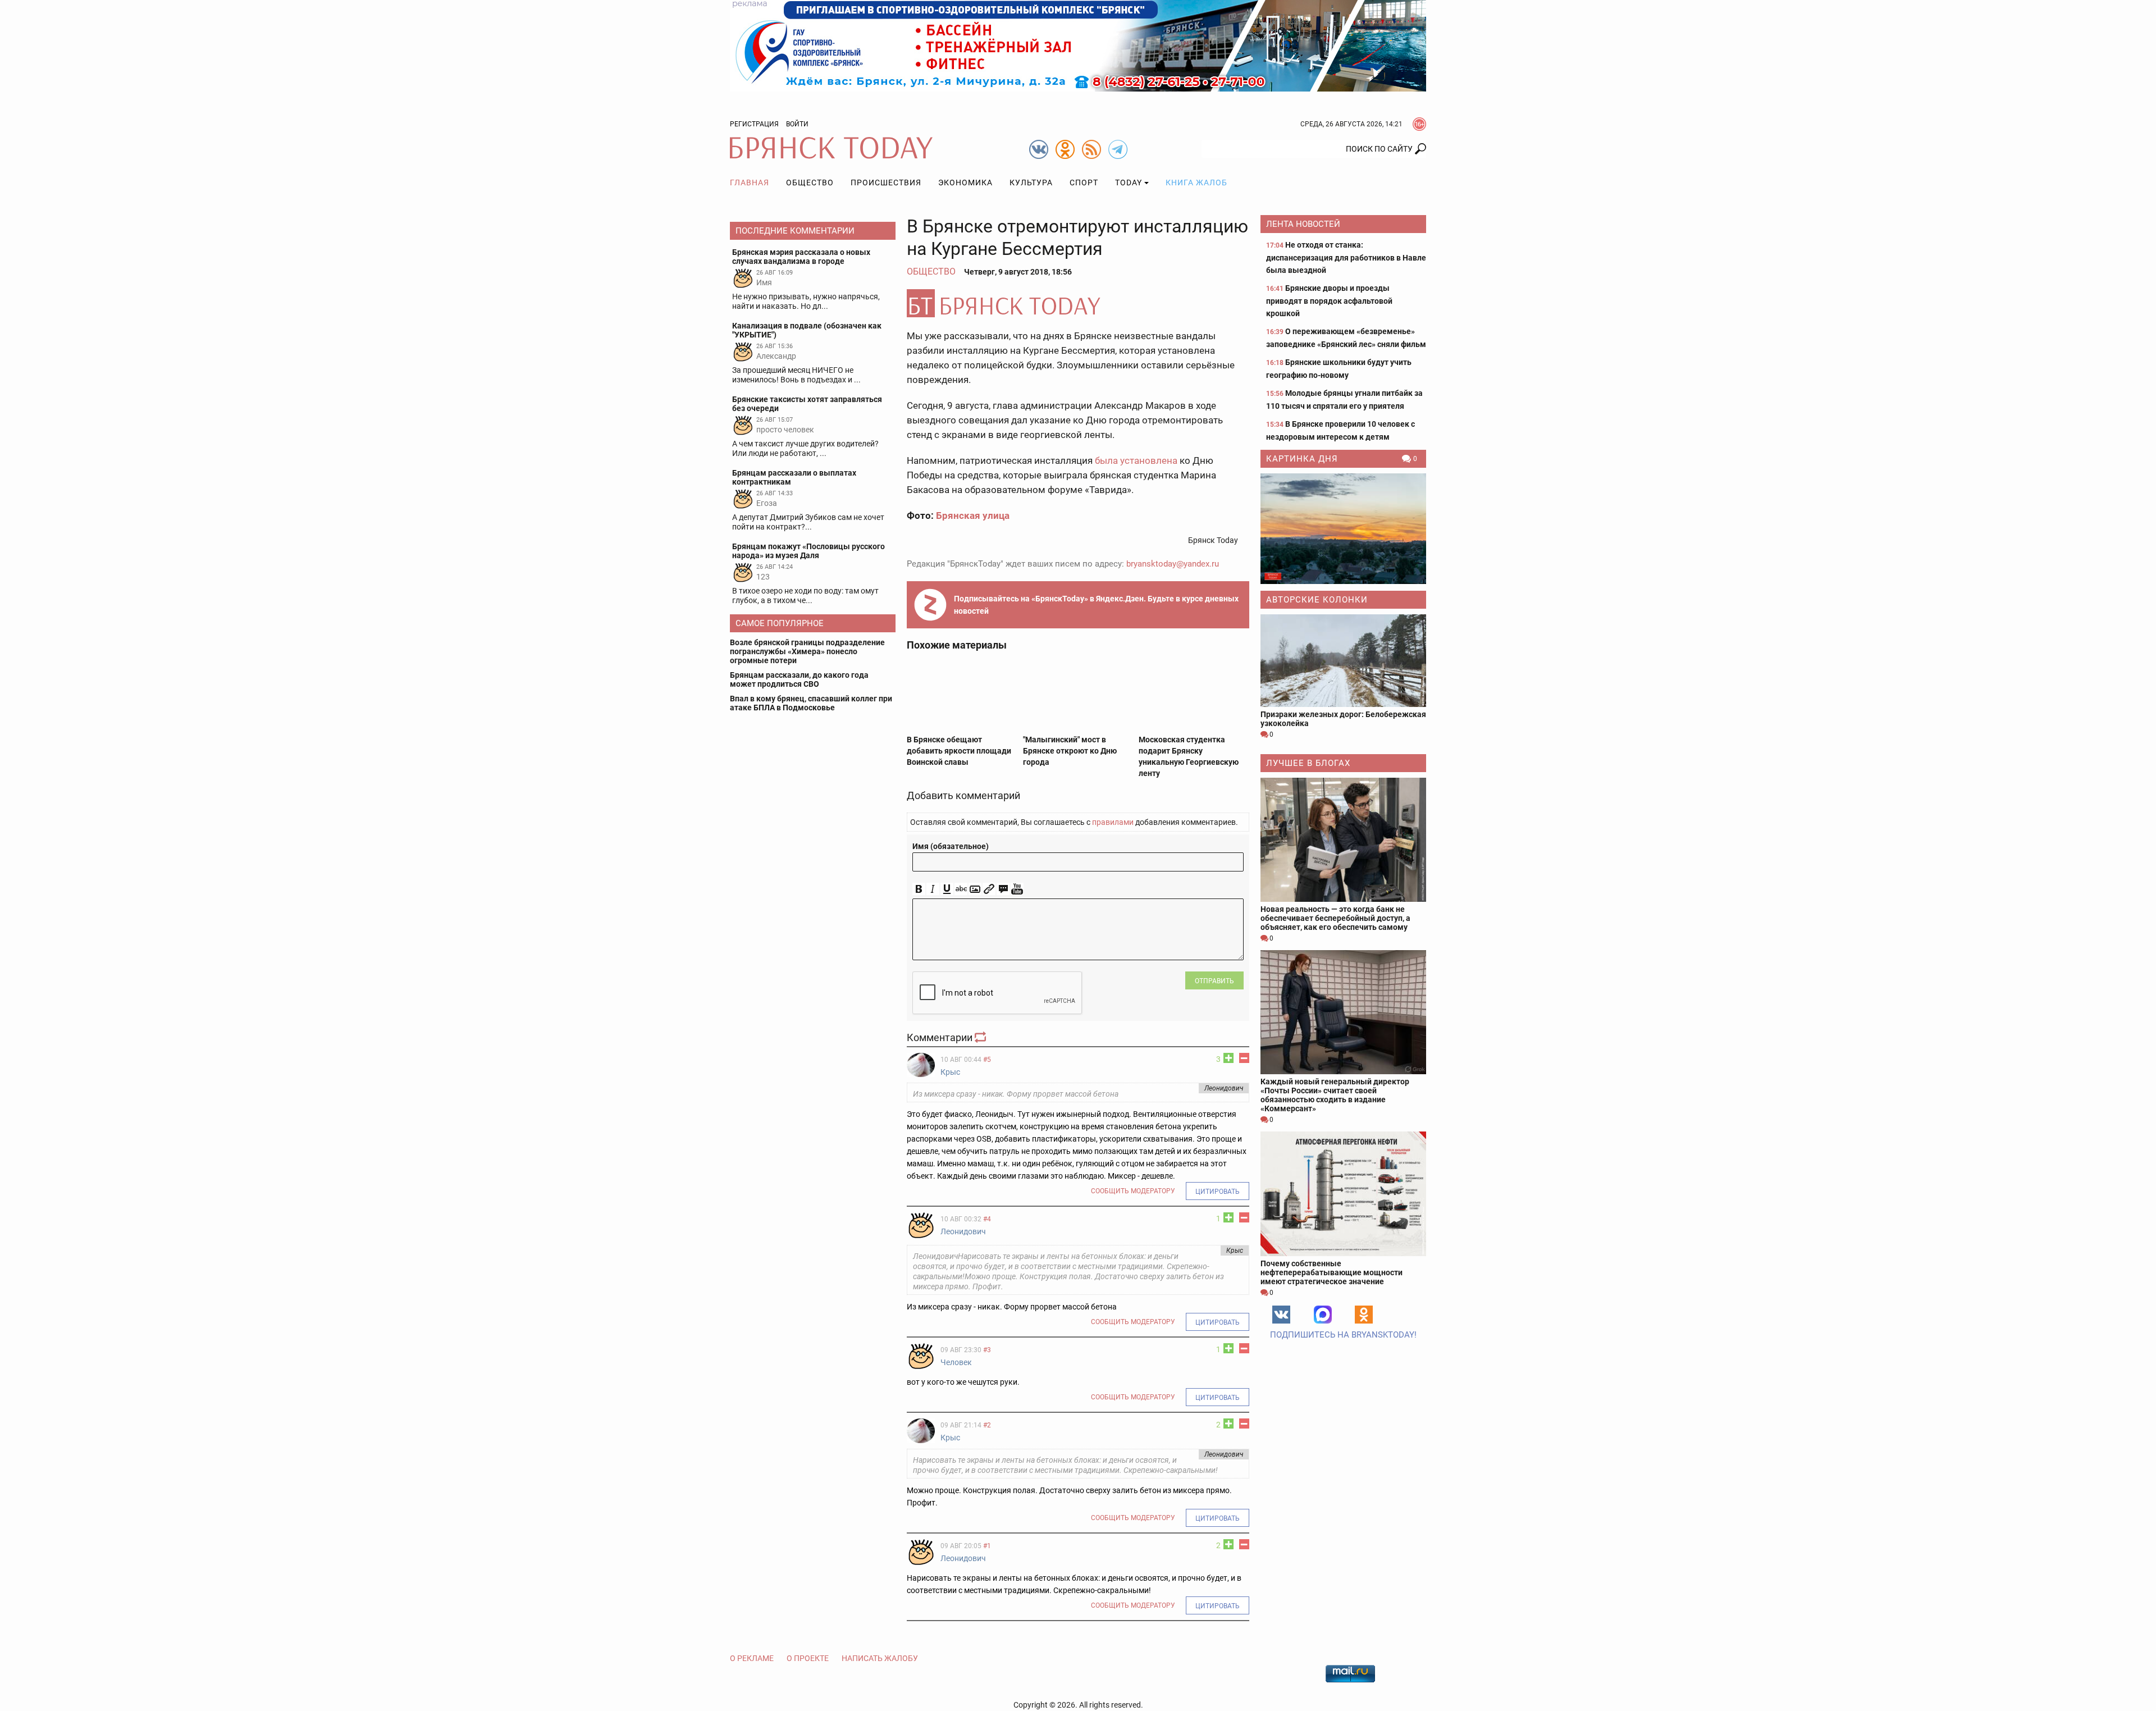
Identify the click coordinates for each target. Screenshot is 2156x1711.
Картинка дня (1302, 459)
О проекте (808, 1658)
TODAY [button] (1129, 182)
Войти (797, 124)
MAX (1323, 1315)
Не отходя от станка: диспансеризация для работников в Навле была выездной (1346, 257)
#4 (987, 1219)
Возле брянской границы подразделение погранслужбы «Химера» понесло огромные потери (807, 651)
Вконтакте (1281, 1315)
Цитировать (1218, 1192)
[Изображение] (975, 889)
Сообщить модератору (1133, 1191)
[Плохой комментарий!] (1244, 1058)
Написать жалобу (880, 1658)
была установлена (1136, 460)
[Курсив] (933, 889)
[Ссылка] (989, 889)
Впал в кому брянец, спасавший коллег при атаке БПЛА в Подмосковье (811, 703)
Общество (810, 182)
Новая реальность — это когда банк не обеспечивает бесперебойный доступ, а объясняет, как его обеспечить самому (1335, 918)
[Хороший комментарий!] (1228, 1058)
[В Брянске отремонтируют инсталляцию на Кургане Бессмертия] (1078, 303)
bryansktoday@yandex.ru (1173, 564)
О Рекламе (752, 1658)
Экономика (965, 182)
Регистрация (754, 124)
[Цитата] (1003, 889)
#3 (987, 1350)
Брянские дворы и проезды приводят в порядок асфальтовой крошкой (1329, 301)
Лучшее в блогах (1308, 763)
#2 (987, 1425)
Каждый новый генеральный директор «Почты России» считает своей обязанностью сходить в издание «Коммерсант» (1335, 1095)
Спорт (1084, 182)
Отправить (1214, 981)
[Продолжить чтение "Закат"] (1343, 529)
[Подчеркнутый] (947, 889)
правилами (1113, 822)
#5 (987, 1060)
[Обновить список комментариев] (981, 1037)
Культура (1031, 182)
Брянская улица (973, 515)
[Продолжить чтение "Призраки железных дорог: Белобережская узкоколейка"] (1343, 661)
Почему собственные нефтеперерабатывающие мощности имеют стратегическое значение (1331, 1272)
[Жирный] (919, 889)
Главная (750, 182)
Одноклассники (1364, 1315)
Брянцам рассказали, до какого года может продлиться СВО (799, 679)
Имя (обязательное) (951, 846)
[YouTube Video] (1017, 889)
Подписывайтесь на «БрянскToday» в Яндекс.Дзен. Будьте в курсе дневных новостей (1096, 605)
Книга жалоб (1196, 182)
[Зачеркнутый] (961, 889)
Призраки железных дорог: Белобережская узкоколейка (1343, 719)
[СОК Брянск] (1078, 45)
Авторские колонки (1317, 600)
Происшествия (886, 182)
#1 (987, 1546)
